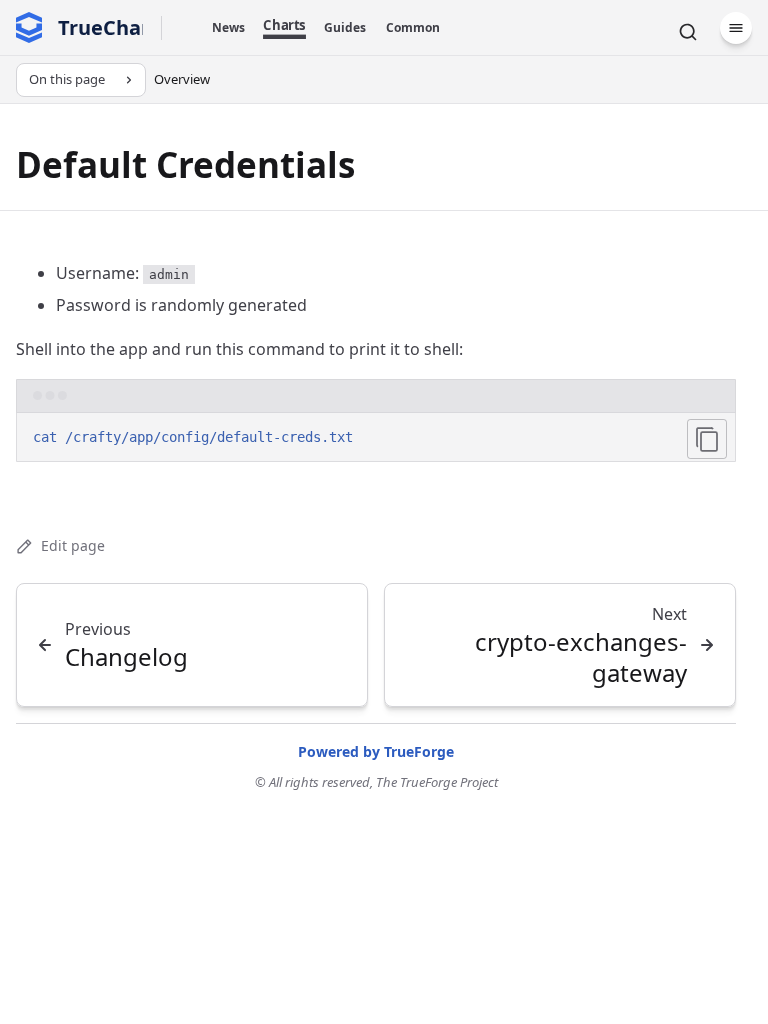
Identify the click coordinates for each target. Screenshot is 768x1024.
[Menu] (736, 28)
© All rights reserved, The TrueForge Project (376, 782)
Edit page (73, 545)
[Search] (688, 32)
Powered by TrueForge (376, 751)
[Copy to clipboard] (707, 439)
